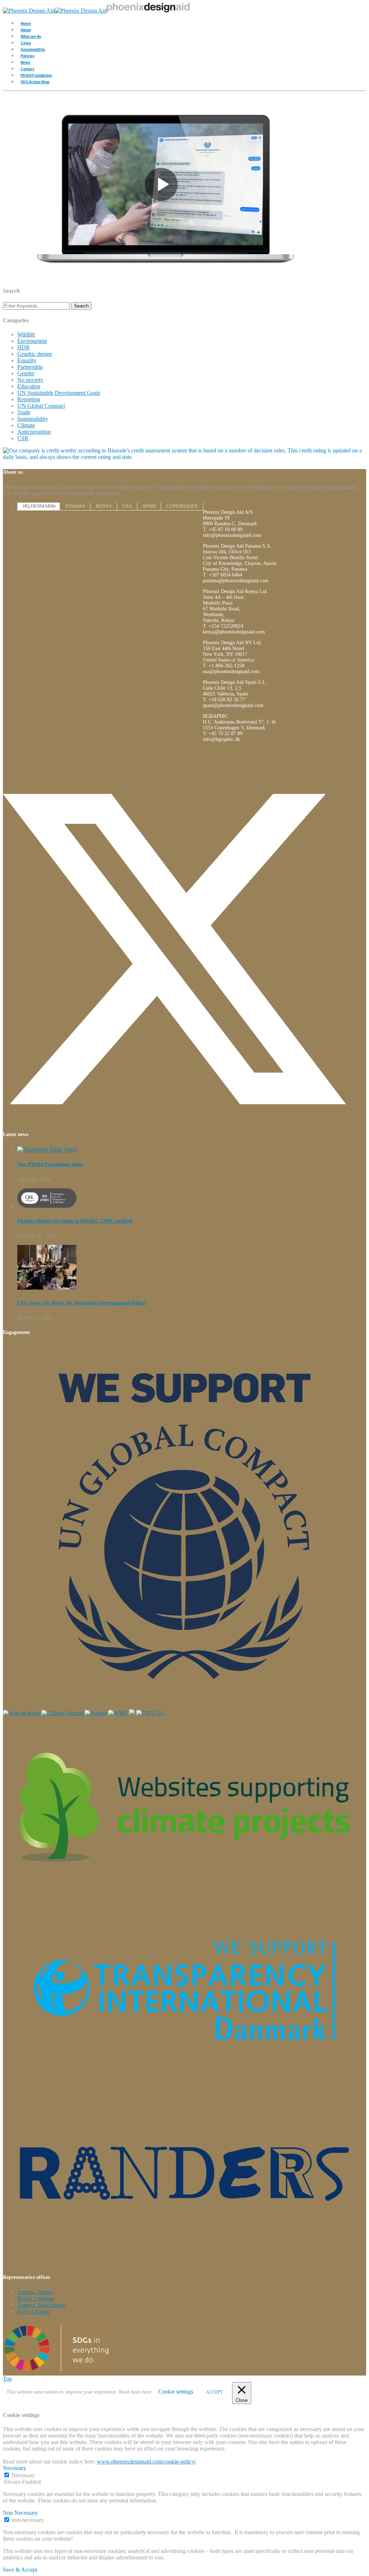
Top (7, 2379)
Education (29, 386)
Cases (26, 42)
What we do (31, 36)
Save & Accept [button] (20, 2570)
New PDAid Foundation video (50, 1164)
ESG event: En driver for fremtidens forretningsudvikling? (82, 1303)
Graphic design (35, 354)
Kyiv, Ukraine (34, 2312)
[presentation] (39, 506)
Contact (27, 68)
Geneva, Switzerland (41, 2305)
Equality (27, 360)
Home (26, 23)
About (26, 29)
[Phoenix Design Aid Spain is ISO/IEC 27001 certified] (47, 1206)
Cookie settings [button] (176, 2392)
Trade (24, 412)
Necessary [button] (15, 2468)
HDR (24, 347)
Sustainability (33, 49)
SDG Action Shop (35, 81)
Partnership (30, 367)
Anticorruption (34, 432)
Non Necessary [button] (20, 2513)
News (25, 62)
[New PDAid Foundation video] (47, 1150)
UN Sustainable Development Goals (59, 393)
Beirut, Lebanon (36, 2299)
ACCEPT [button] (214, 2392)
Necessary (23, 2475)
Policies (27, 55)
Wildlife (26, 334)
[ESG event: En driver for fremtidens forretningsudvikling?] (47, 1288)
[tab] (39, 506)
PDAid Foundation (36, 75)
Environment (32, 341)
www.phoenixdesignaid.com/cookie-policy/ (146, 2462)
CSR (23, 438)
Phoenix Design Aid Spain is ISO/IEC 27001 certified (75, 1221)
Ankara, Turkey (35, 2292)
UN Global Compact (41, 406)
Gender (26, 373)
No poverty (30, 380)
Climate (26, 425)
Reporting (29, 399)
